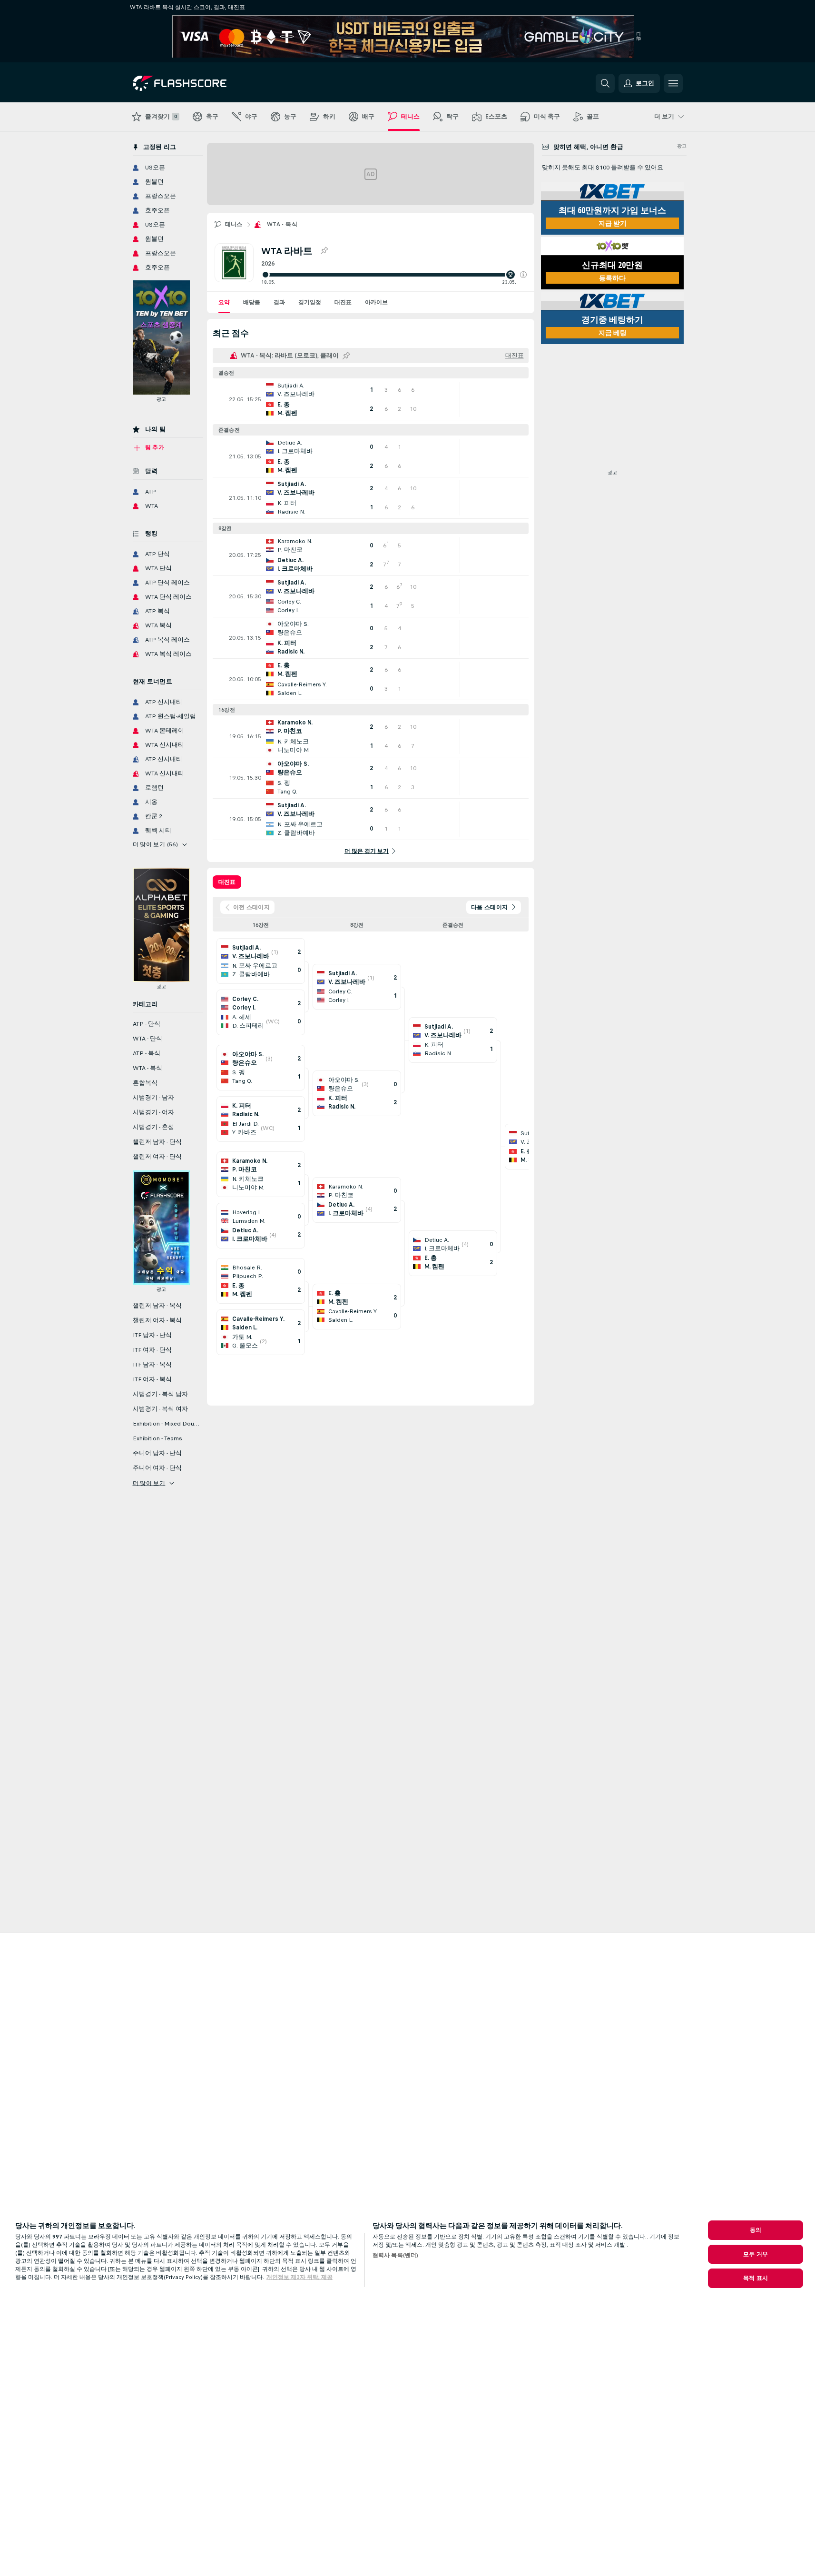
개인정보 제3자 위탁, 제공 (299, 2277)
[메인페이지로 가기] (198, 83)
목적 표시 (756, 2278)
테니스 (234, 224)
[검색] (605, 83)
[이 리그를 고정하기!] (324, 251)
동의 (756, 2230)
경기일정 (310, 302)
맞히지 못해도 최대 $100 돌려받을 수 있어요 (603, 168)
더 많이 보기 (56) (156, 844)
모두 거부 (756, 2254)
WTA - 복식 (282, 224)
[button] (523, 275)
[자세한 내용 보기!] (371, 399)
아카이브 (376, 302)
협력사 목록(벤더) (395, 2255)
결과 (279, 302)
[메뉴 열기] (673, 83)
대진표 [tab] (227, 882)
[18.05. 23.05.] (394, 275)
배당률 (252, 302)
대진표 (343, 302)
